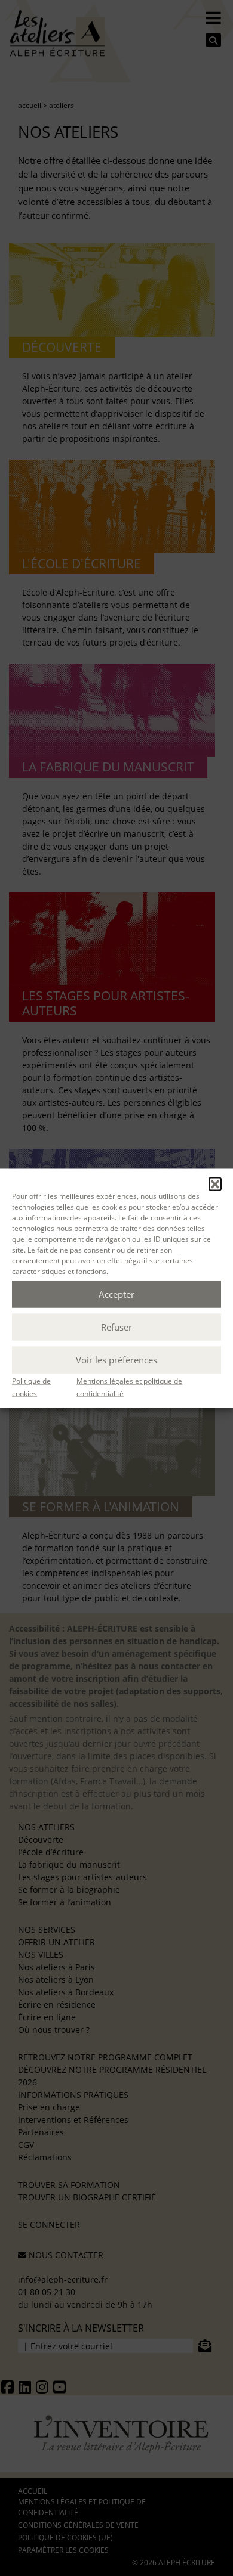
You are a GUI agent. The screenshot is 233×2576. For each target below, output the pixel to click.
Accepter (116, 1294)
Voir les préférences (116, 1360)
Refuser (116, 1327)
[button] (215, 1183)
